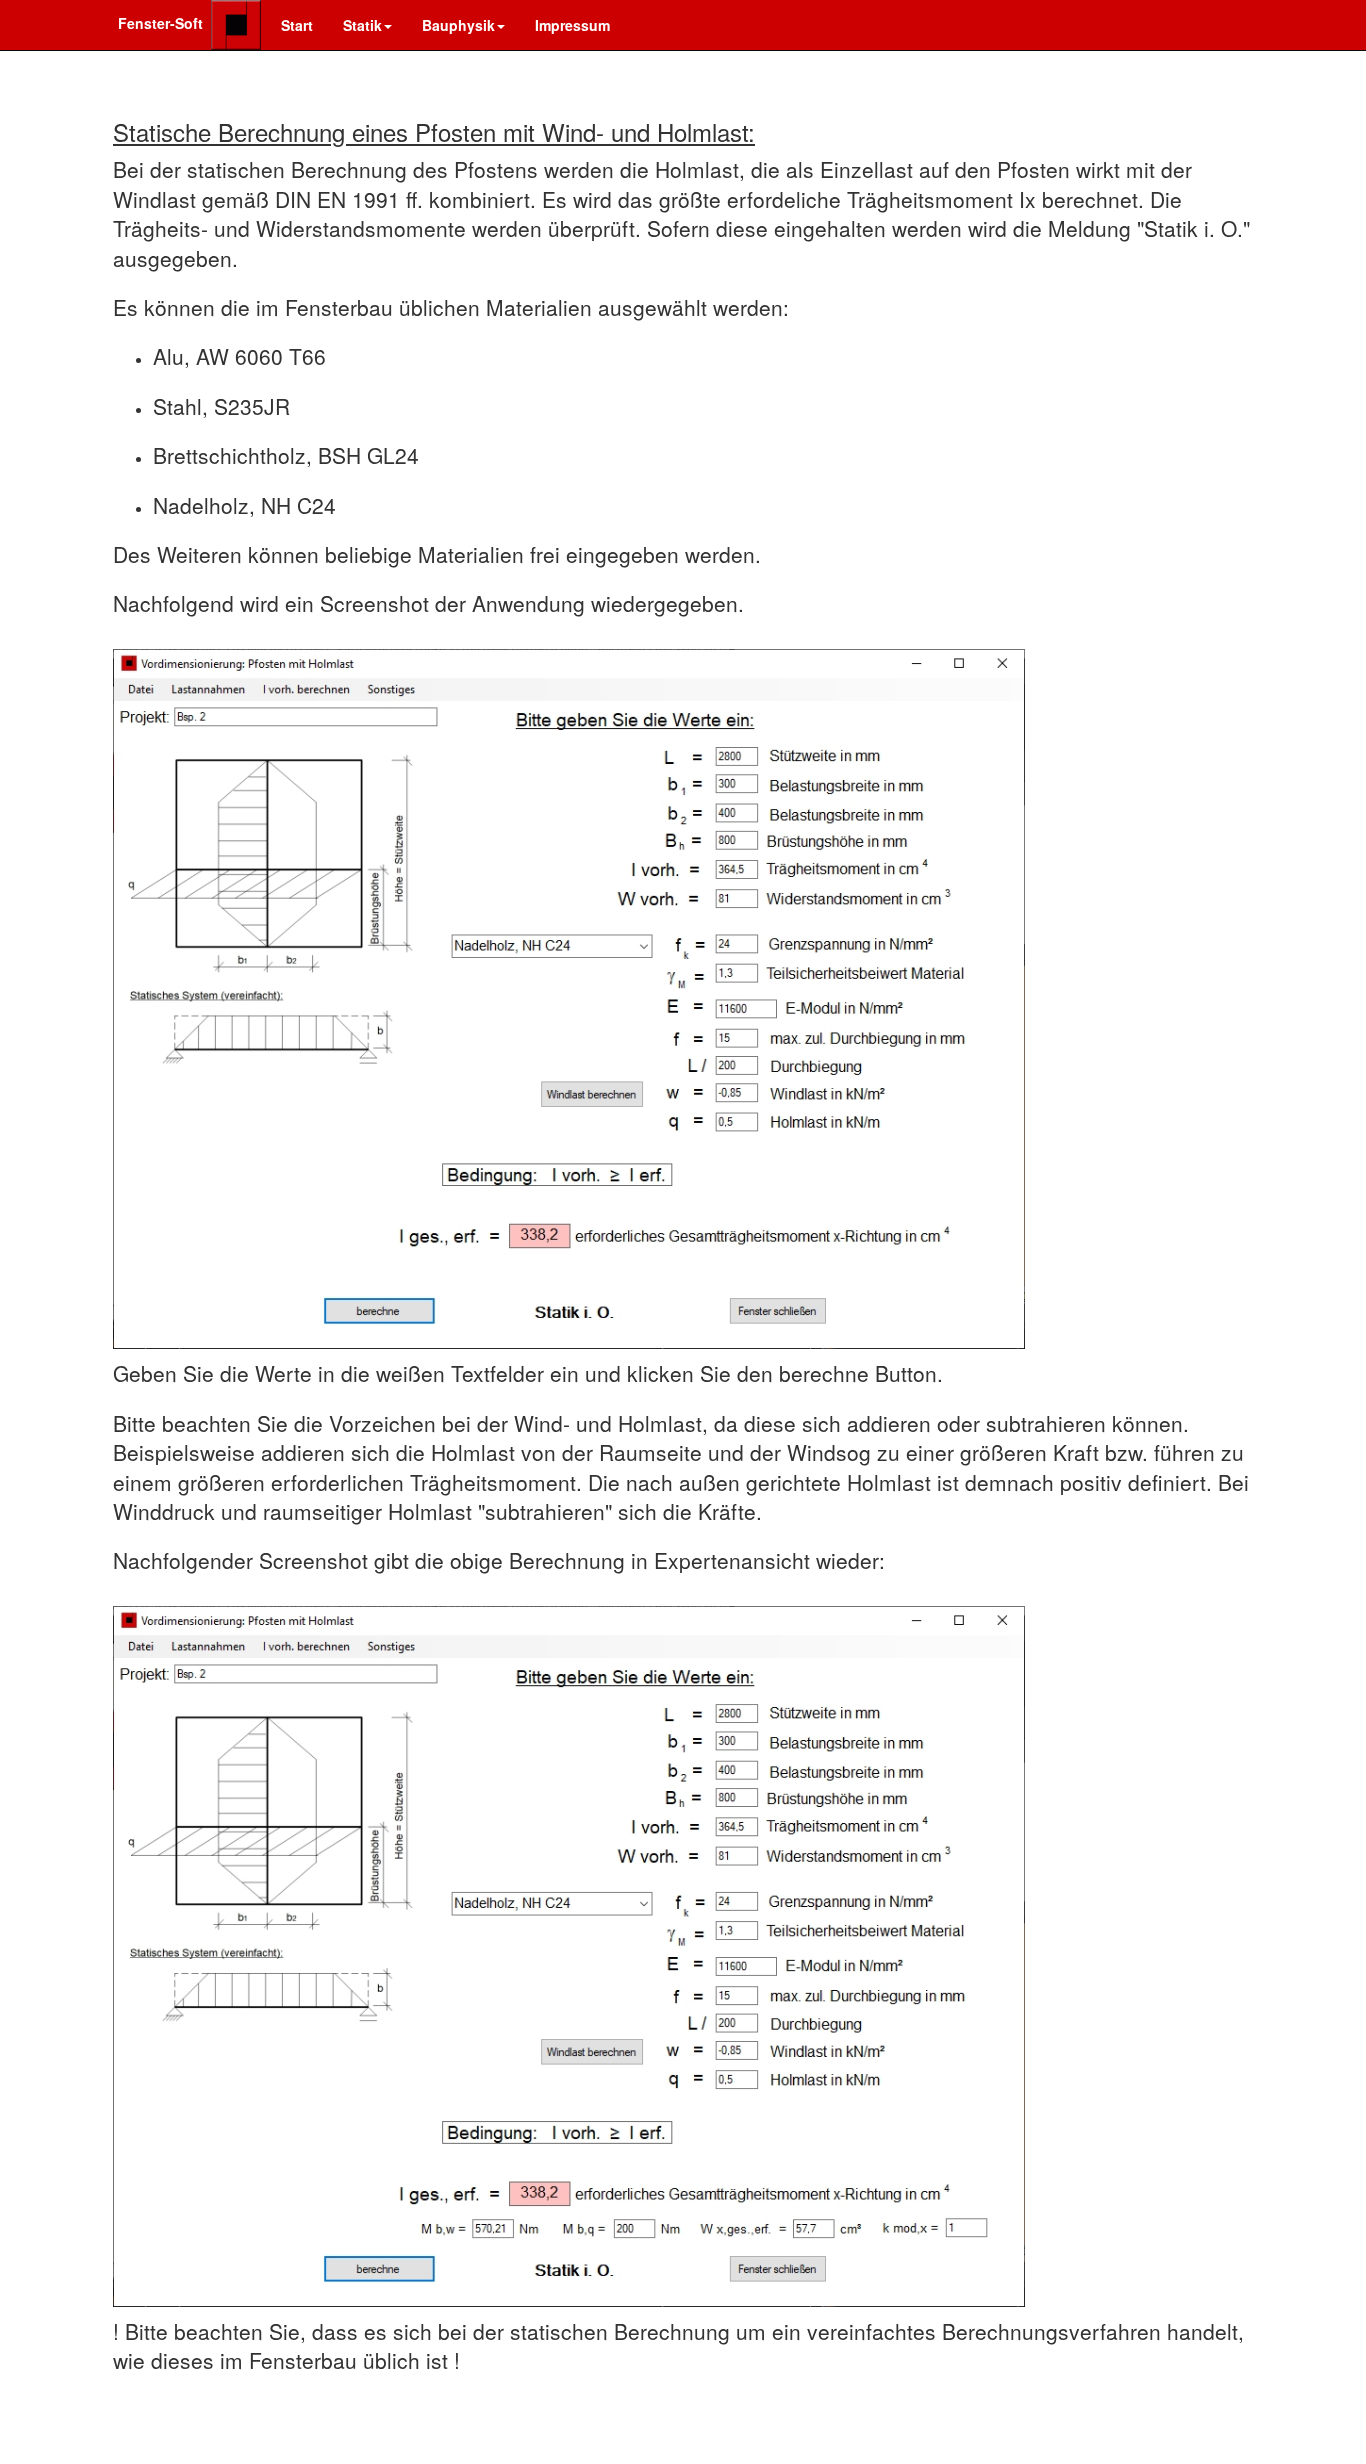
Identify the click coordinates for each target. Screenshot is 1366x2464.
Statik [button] (362, 25)
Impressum (572, 25)
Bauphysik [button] (458, 25)
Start (297, 25)
